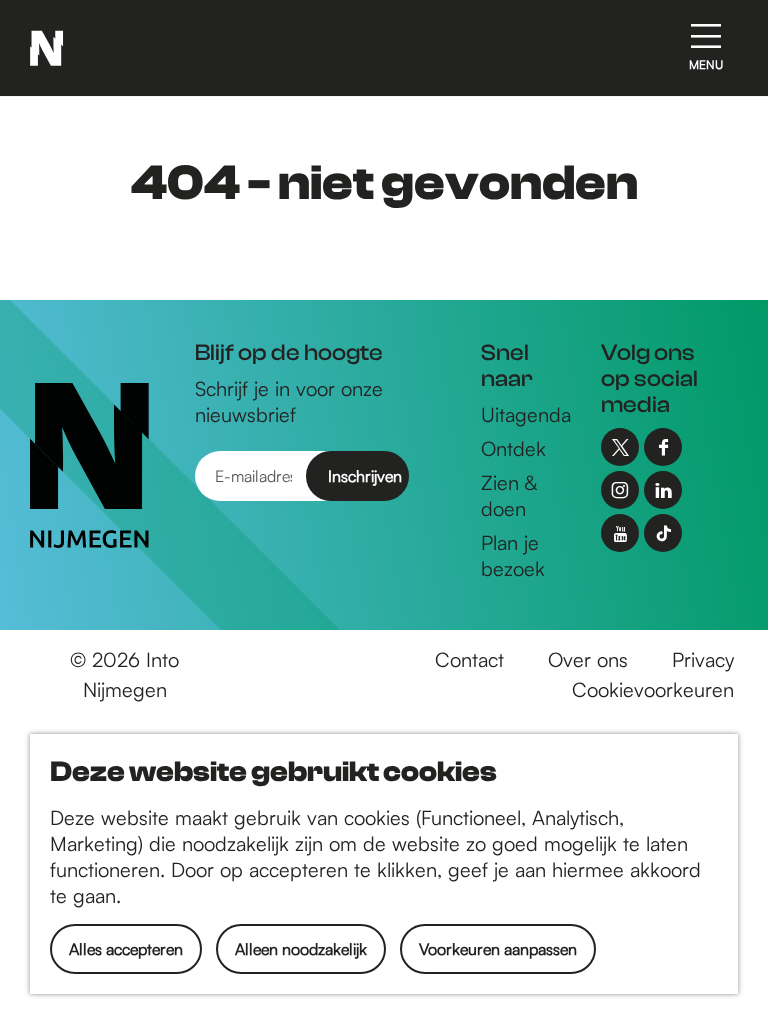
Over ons (588, 659)
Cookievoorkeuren (653, 689)
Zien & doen (509, 495)
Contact (469, 659)
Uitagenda (526, 414)
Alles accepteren (126, 949)
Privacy (703, 659)
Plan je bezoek (513, 555)
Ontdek (513, 448)
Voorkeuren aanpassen (498, 949)
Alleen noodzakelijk (301, 949)
